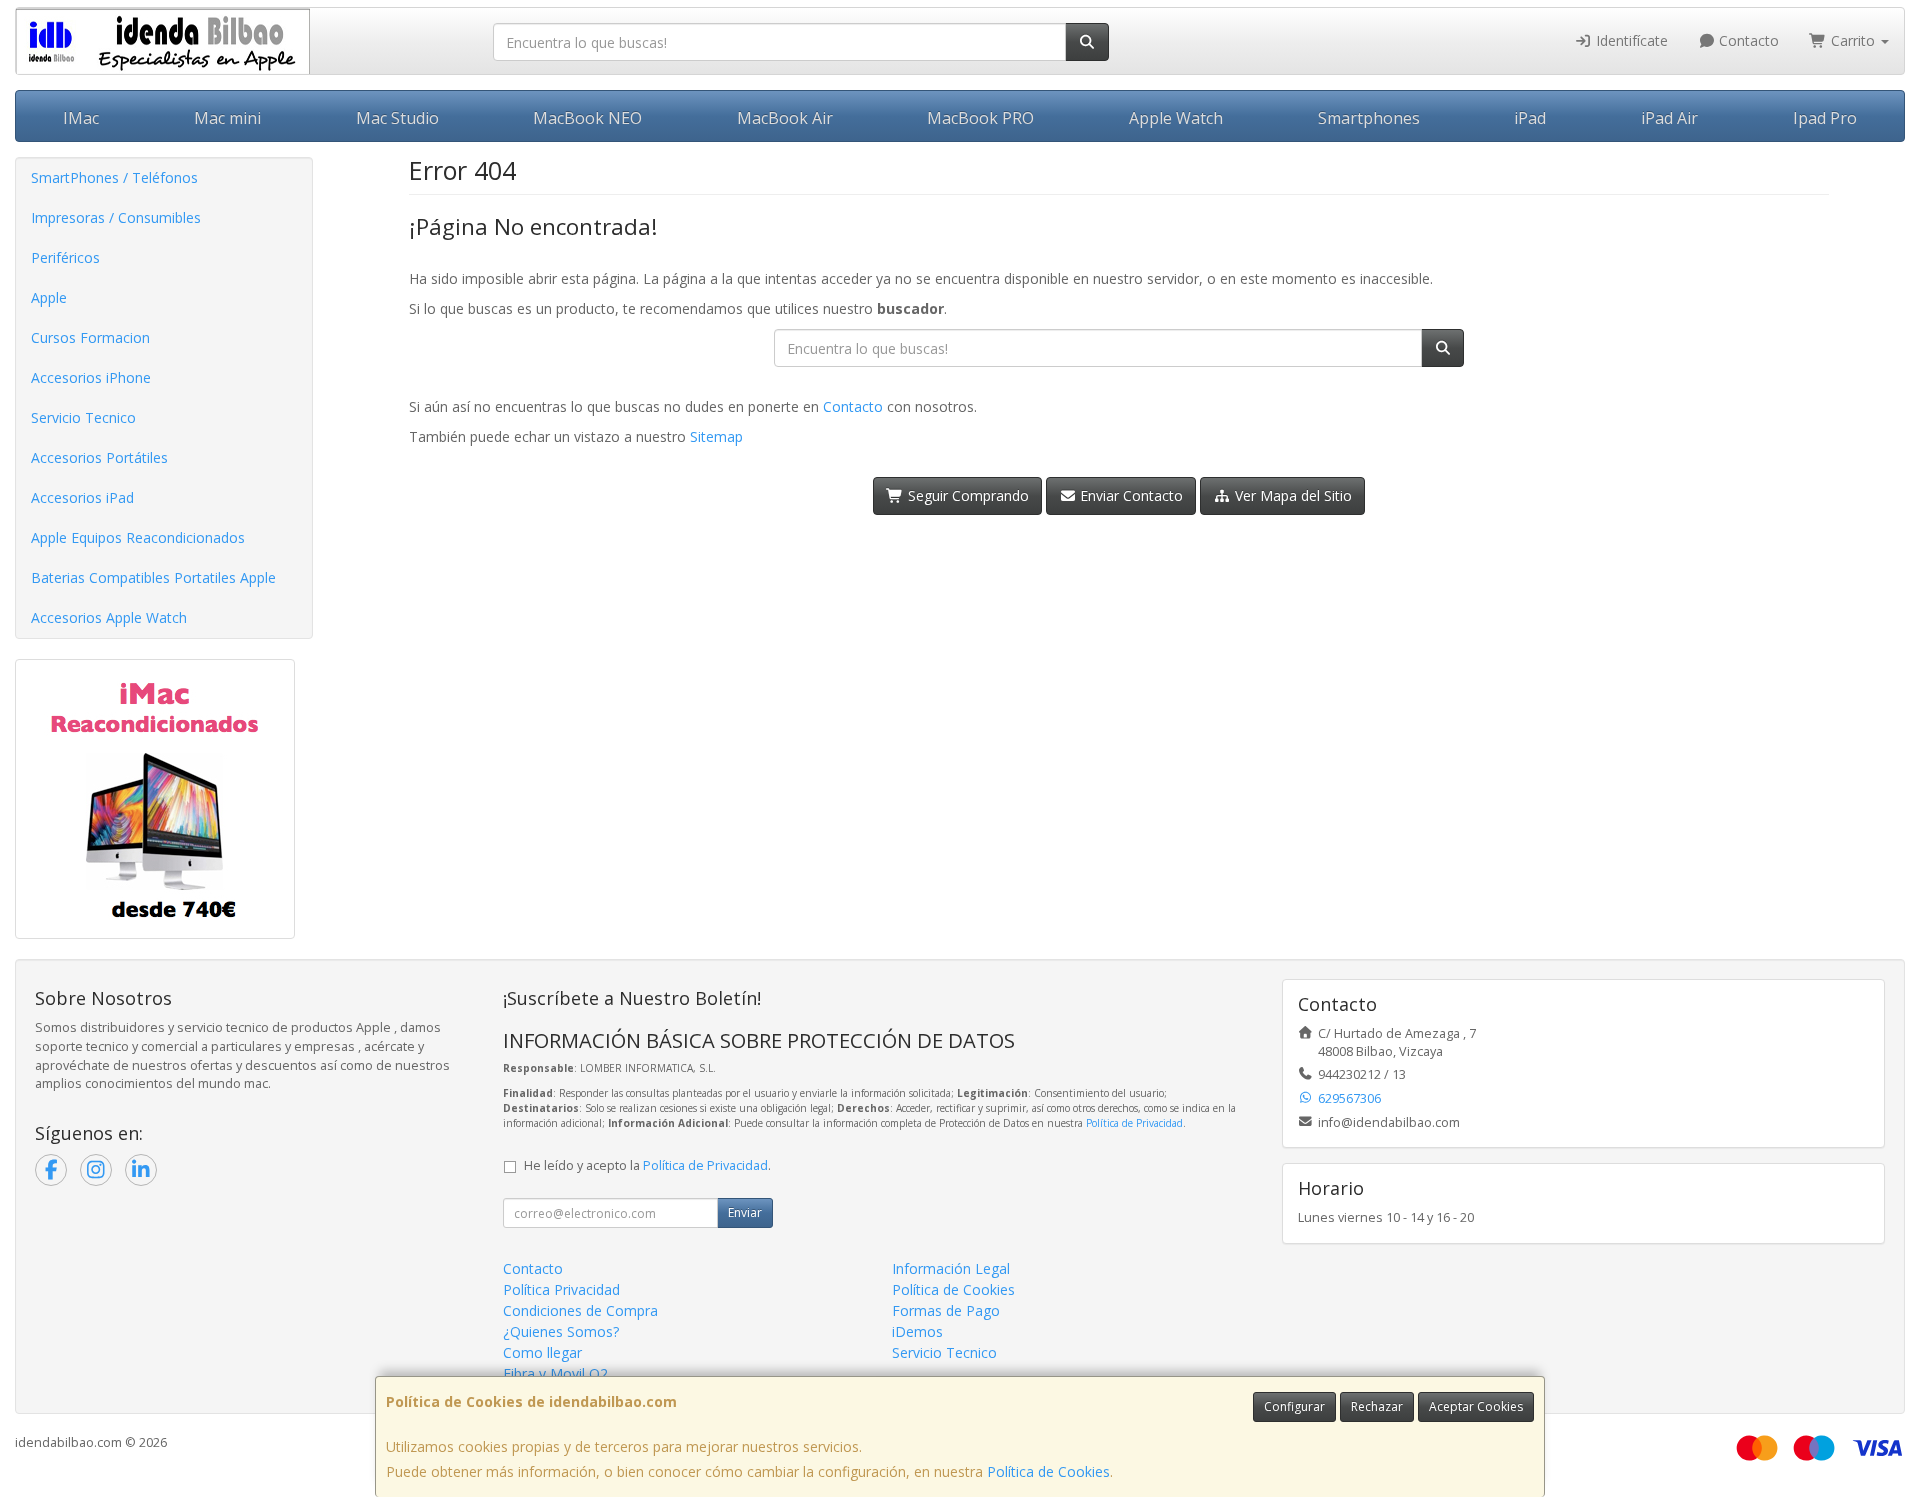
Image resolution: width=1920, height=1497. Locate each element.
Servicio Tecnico (83, 417)
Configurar (1294, 1406)
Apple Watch (1176, 118)
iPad (1530, 118)
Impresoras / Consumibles (116, 217)
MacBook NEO (587, 118)
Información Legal (951, 1268)
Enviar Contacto (1129, 495)
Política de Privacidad (1134, 1123)
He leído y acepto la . (647, 1165)
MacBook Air (785, 118)
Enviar (745, 1212)
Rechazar (1377, 1406)
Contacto (1747, 40)
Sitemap (716, 436)
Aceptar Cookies (1476, 1406)
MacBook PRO (980, 118)
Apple (49, 297)
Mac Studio (397, 118)
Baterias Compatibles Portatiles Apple (153, 577)
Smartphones (1369, 118)
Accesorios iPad (82, 497)
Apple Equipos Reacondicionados (138, 537)
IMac (81, 118)
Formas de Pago (946, 1310)
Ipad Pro (1825, 118)
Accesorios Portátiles (99, 457)
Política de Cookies (1048, 1471)
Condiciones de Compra (580, 1310)
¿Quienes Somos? (561, 1331)
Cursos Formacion (90, 337)
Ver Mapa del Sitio (1291, 495)
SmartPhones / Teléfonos (114, 177)
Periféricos (65, 257)
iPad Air (1669, 118)
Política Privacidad (561, 1289)
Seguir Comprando (966, 495)
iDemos (917, 1331)
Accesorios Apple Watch (109, 617)
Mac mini (227, 118)
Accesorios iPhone (91, 377)
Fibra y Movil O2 (555, 1373)
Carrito (1853, 40)
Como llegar (542, 1352)
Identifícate (1630, 40)
